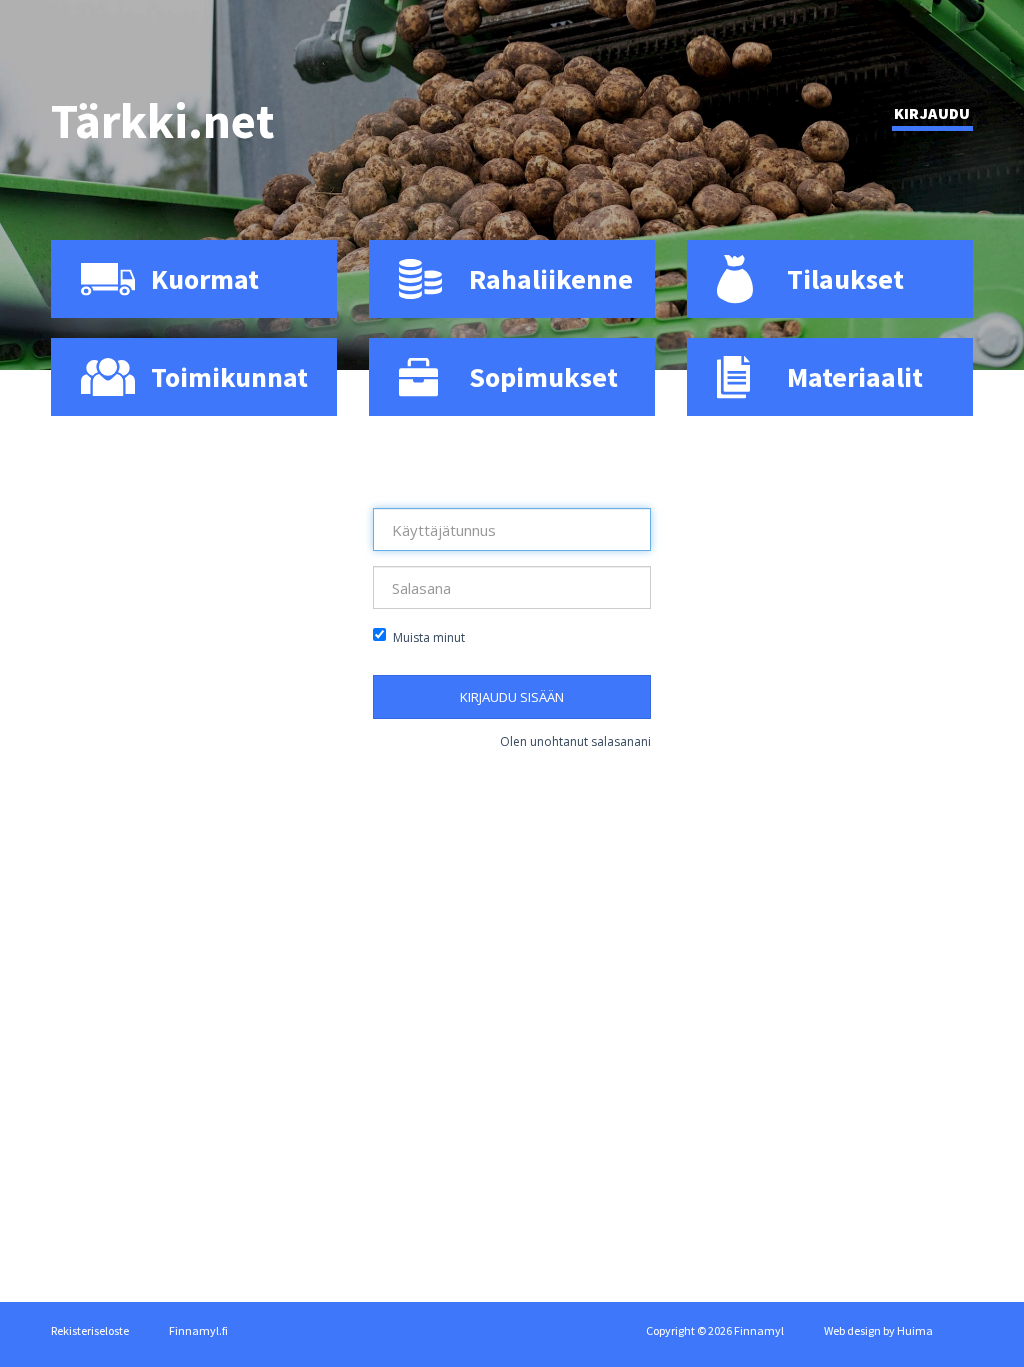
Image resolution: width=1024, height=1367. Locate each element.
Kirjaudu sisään (512, 697)
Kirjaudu (932, 113)
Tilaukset (845, 279)
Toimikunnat (229, 377)
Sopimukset (543, 377)
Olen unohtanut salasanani (575, 741)
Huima (915, 1330)
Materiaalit (855, 377)
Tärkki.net (163, 120)
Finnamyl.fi (198, 1330)
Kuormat (205, 279)
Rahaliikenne (551, 279)
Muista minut (429, 637)
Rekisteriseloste (90, 1330)
